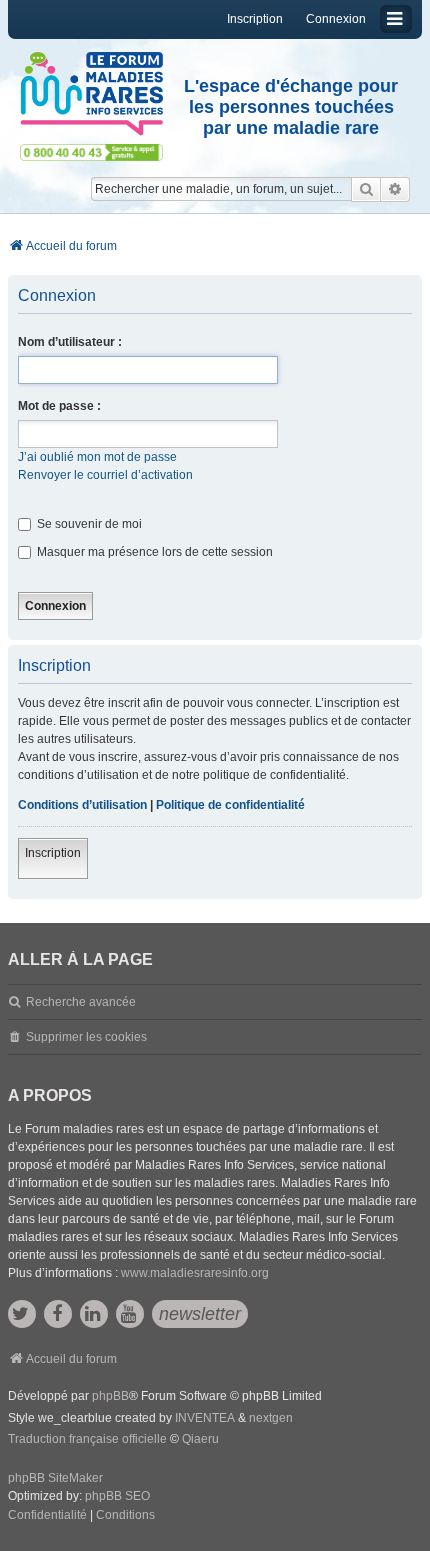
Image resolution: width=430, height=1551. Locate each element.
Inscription (53, 853)
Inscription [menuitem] (255, 19)
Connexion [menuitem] (336, 19)
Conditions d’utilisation (82, 805)
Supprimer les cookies (86, 1037)
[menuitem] (47, 1516)
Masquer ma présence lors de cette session (153, 552)
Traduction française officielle (87, 1439)
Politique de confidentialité (230, 805)
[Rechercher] (366, 189)
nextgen (271, 1418)
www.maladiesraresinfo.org (195, 1273)
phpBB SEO (117, 1496)
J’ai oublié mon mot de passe (97, 457)
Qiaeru (200, 1439)
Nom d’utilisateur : (70, 342)
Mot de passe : (59, 406)
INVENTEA (205, 1418)
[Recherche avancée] (395, 189)
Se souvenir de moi (88, 524)
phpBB (110, 1396)
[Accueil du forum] (91, 94)
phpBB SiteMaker (55, 1478)
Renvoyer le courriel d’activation (105, 475)
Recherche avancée (81, 1002)
